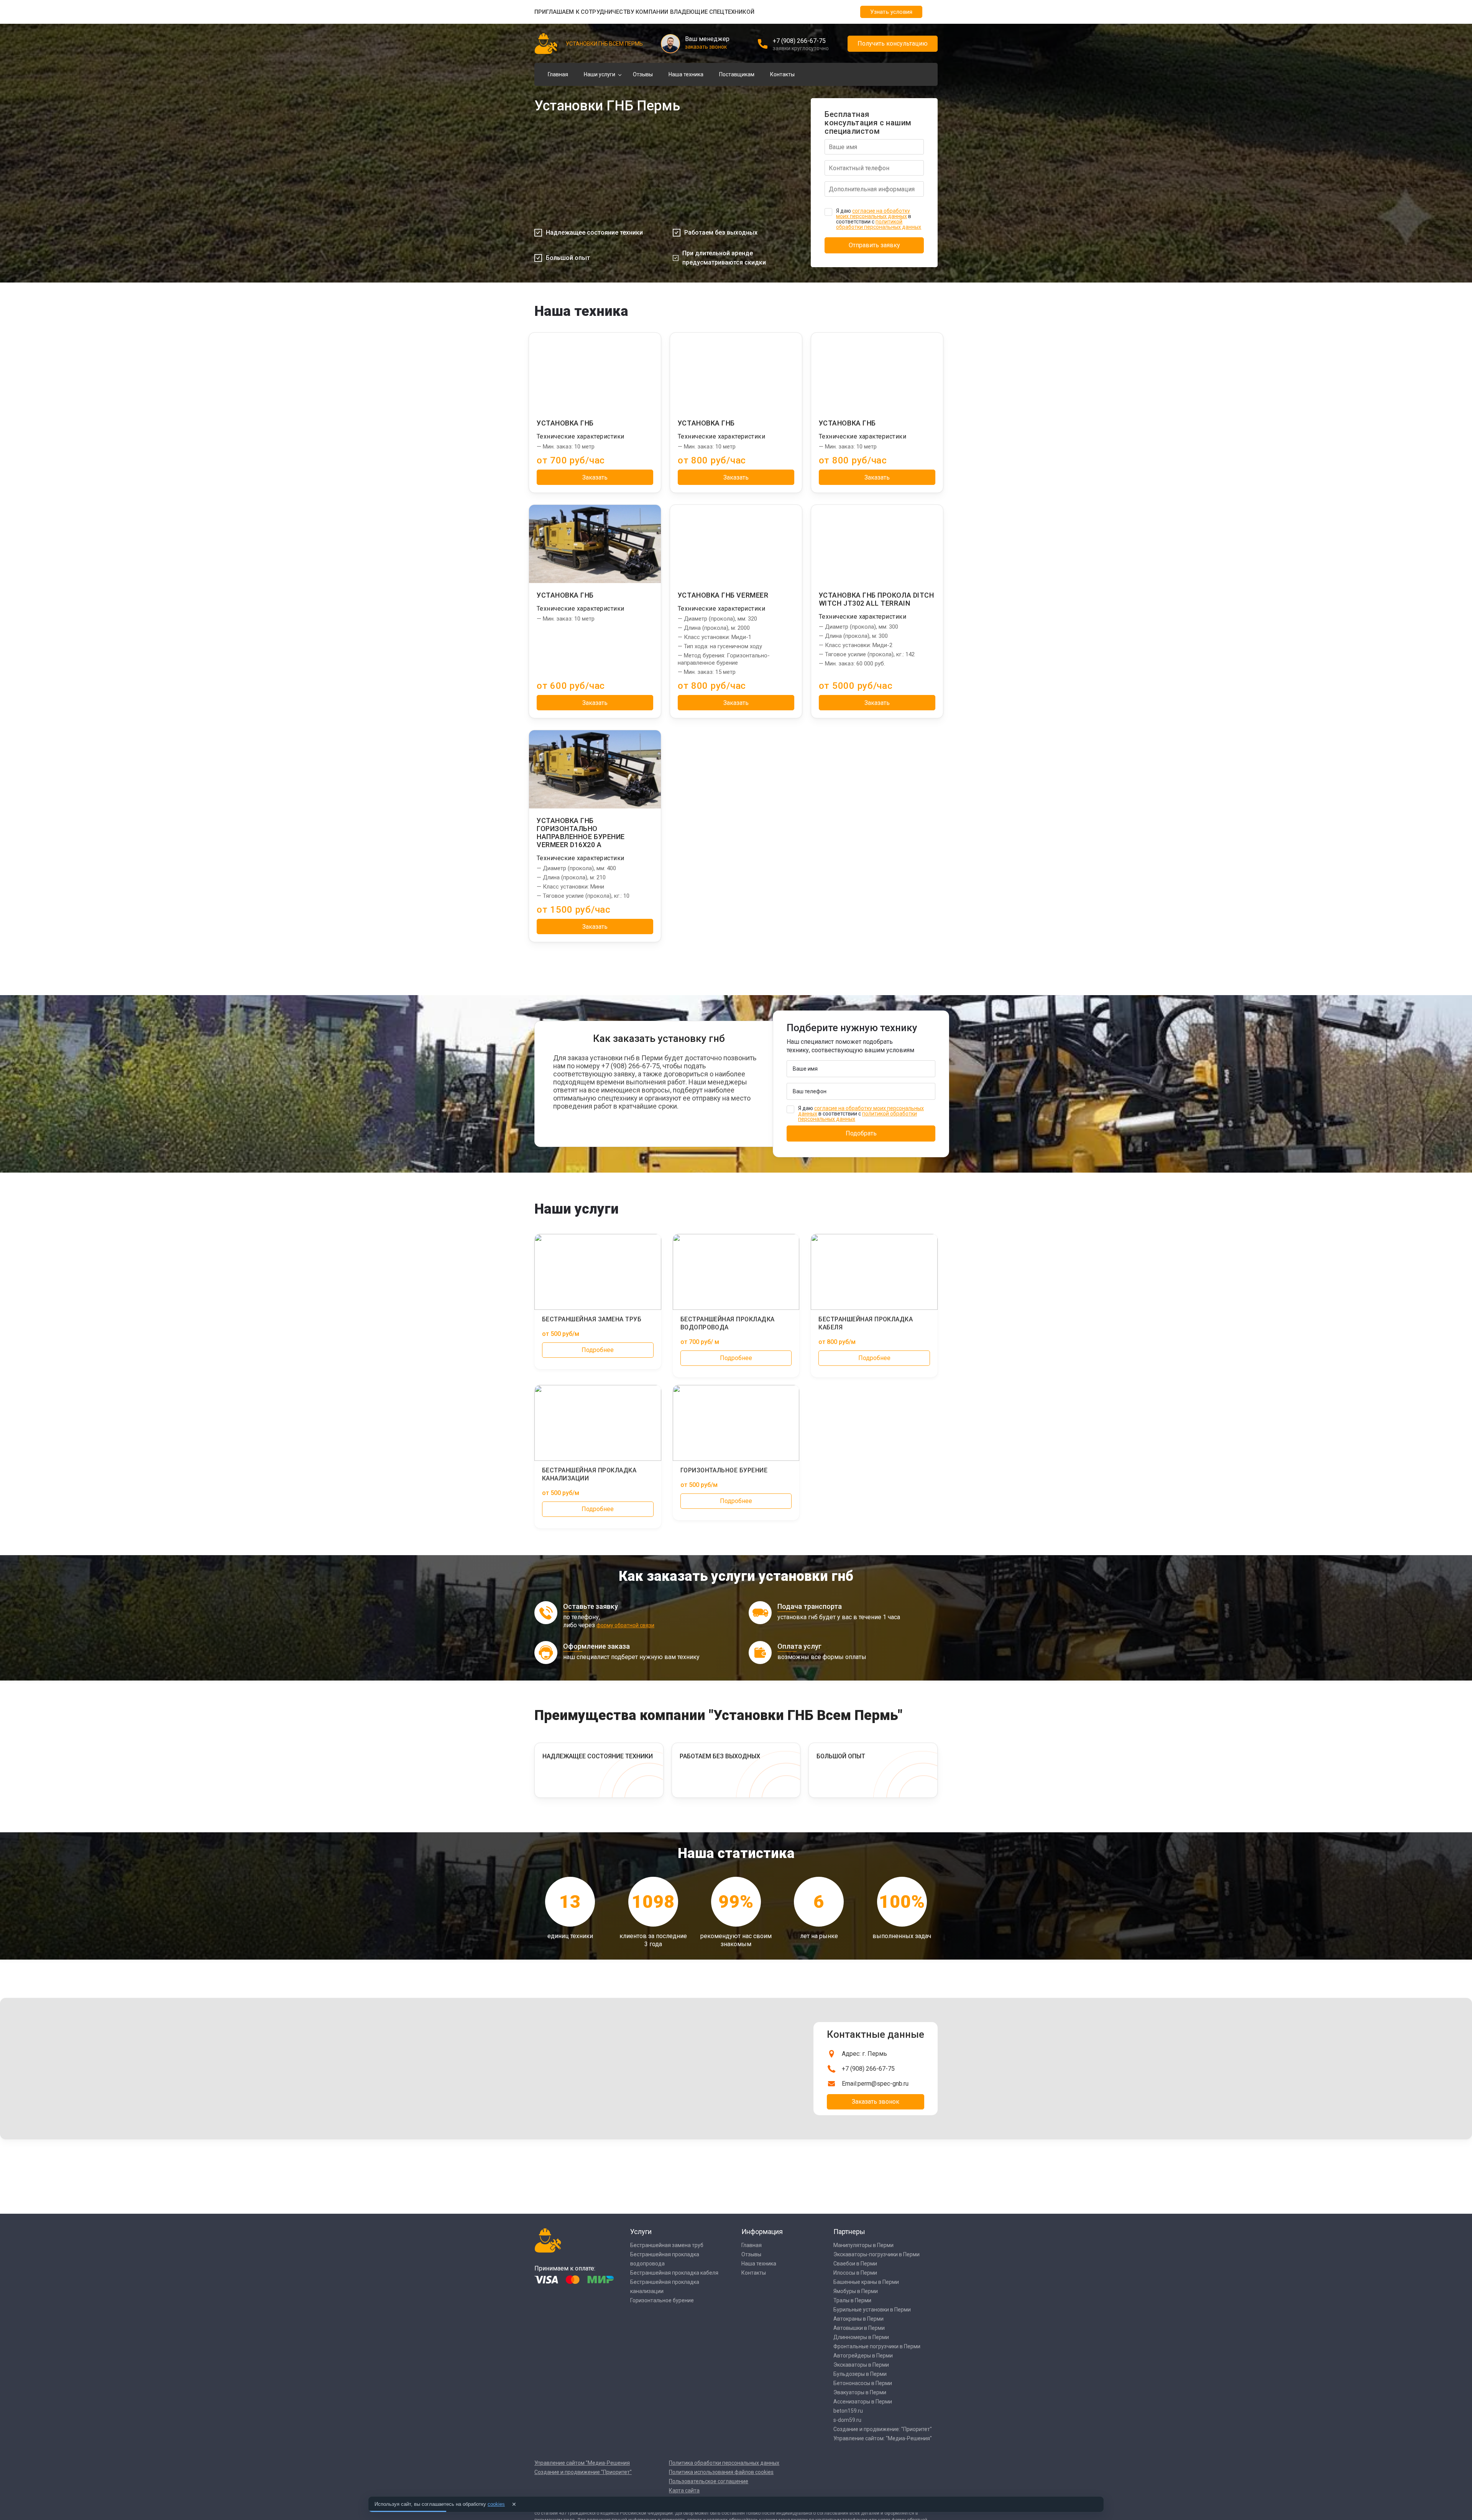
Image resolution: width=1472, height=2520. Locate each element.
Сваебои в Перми (855, 2264)
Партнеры (849, 2232)
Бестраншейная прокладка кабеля (674, 2273)
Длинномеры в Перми (861, 2337)
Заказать (595, 477)
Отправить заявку (874, 245)
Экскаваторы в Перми (861, 2365)
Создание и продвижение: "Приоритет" (883, 2429)
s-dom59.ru (847, 2420)
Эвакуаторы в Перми (860, 2392)
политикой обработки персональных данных (879, 224)
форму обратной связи (625, 1625)
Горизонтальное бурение (662, 2300)
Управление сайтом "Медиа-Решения (582, 2463)
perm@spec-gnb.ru (883, 2084)
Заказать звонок (876, 2102)
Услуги (641, 2232)
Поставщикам (737, 74)
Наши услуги (600, 74)
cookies (496, 2504)
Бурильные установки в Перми (872, 2310)
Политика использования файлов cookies (721, 2472)
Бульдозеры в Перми (860, 2374)
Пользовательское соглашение (709, 2481)
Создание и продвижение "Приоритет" (583, 2472)
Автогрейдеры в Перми (863, 2356)
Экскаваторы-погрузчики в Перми (876, 2254)
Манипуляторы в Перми (863, 2245)
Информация (762, 2232)
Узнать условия (891, 12)
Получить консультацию (893, 44)
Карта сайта (684, 2490)
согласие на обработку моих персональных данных (873, 214)
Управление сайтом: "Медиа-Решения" (883, 2438)
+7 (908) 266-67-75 (799, 41)
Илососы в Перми (855, 2273)
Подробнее (598, 1350)
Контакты (782, 74)
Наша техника (686, 74)
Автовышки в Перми (859, 2328)
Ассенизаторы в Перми (863, 2402)
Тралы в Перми (852, 2300)
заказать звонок (706, 47)
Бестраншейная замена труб (667, 2245)
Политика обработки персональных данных (724, 2463)
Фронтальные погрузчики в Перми (877, 2346)
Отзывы (643, 74)
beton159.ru (848, 2411)
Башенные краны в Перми (866, 2282)
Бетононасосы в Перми (863, 2383)
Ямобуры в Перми (856, 2291)
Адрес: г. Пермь (864, 2054)
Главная (558, 74)
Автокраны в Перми (858, 2319)
